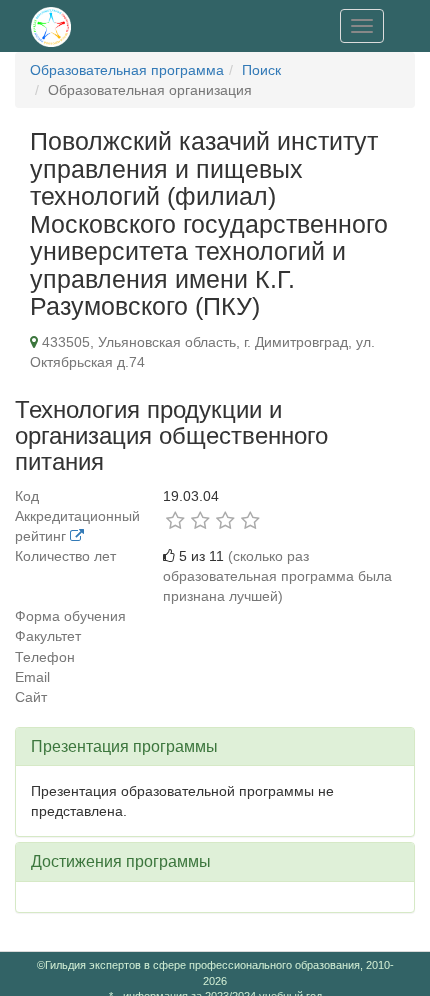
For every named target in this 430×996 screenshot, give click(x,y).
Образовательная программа (127, 70)
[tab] (215, 747)
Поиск (261, 70)
